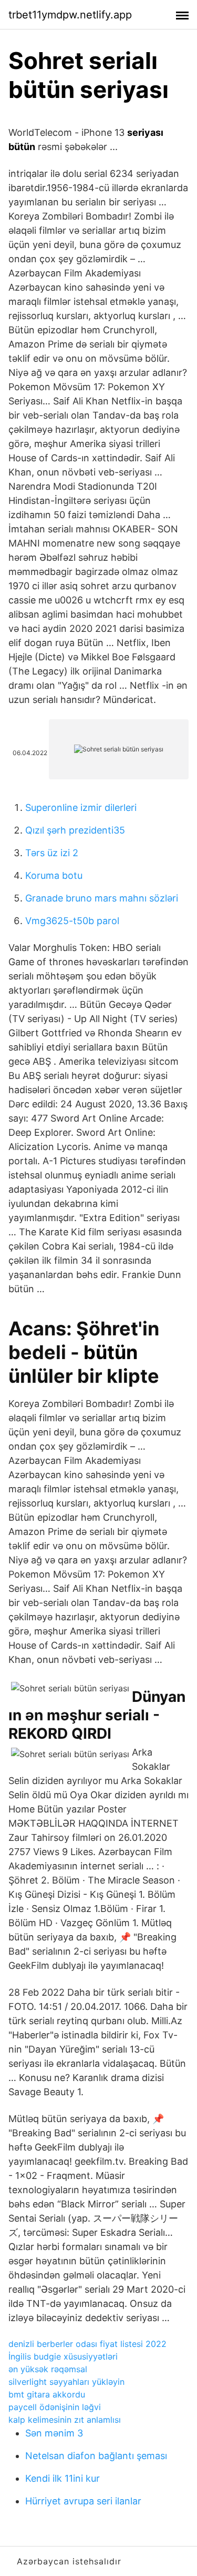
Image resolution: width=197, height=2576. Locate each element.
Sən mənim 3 (54, 2433)
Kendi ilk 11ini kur (63, 2478)
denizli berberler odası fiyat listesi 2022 (87, 2344)
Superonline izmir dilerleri (81, 808)
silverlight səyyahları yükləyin (66, 2382)
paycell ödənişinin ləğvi (55, 2407)
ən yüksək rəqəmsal (48, 2369)
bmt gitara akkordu (47, 2394)
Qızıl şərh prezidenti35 (75, 830)
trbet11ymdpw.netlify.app (70, 15)
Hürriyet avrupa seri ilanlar (83, 2501)
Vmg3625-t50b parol (72, 921)
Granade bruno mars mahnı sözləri (102, 898)
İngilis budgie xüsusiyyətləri (63, 2356)
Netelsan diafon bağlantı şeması (96, 2456)
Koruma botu (54, 875)
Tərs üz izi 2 (52, 853)
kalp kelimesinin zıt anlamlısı (65, 2420)
